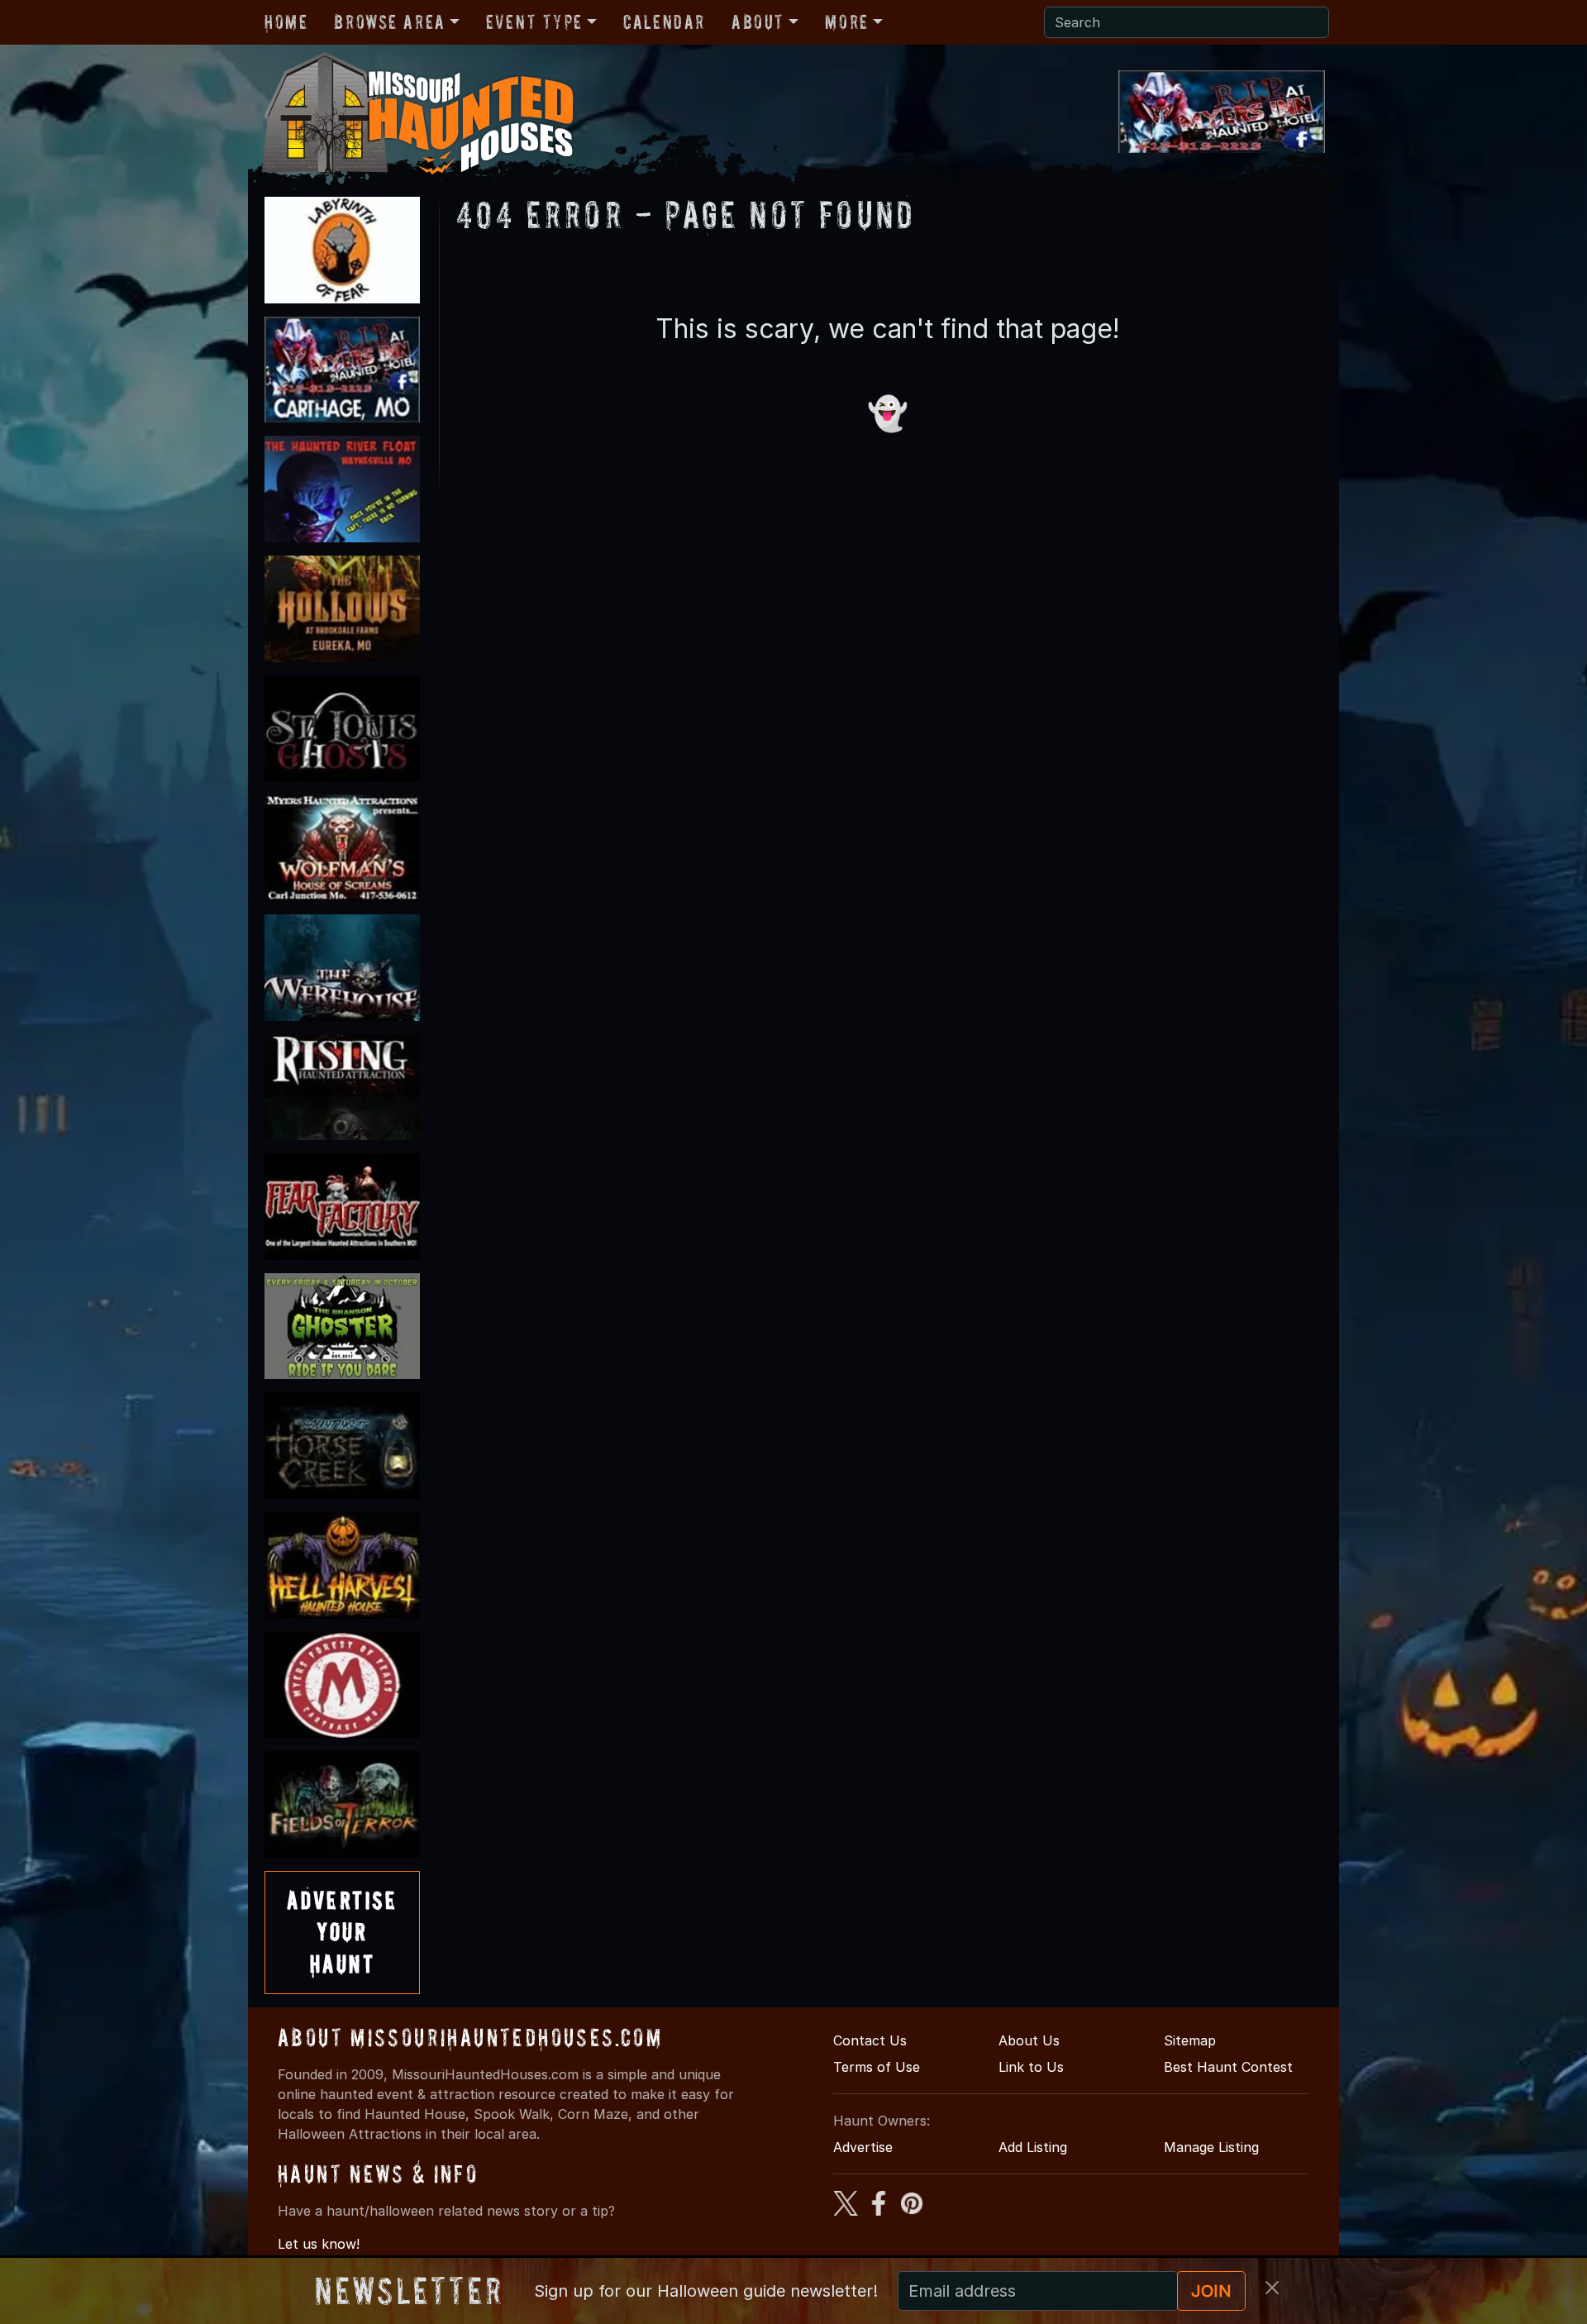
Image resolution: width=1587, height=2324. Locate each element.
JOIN (1211, 2291)
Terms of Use (877, 2067)
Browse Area (389, 22)
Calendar (664, 22)
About (758, 22)
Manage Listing (1211, 2147)
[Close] (1272, 2288)
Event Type (534, 22)
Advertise (863, 2147)
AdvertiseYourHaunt (342, 1932)
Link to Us (1031, 2067)
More (846, 22)
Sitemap (1190, 2040)
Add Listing (1033, 2147)
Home (286, 22)
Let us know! (319, 2244)
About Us (1029, 2040)
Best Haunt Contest (1228, 2067)
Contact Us (870, 2040)
